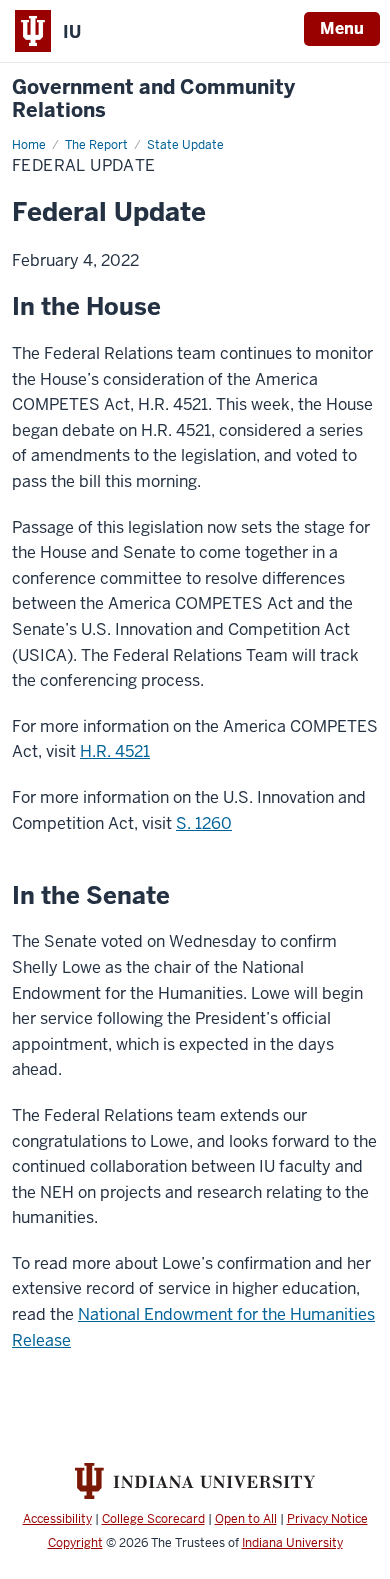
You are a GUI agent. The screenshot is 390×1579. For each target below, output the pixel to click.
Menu (342, 28)
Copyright (75, 1543)
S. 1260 (204, 823)
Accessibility (57, 1519)
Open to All (246, 1519)
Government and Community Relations (153, 99)
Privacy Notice (327, 1519)
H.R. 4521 (115, 751)
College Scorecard (153, 1519)
